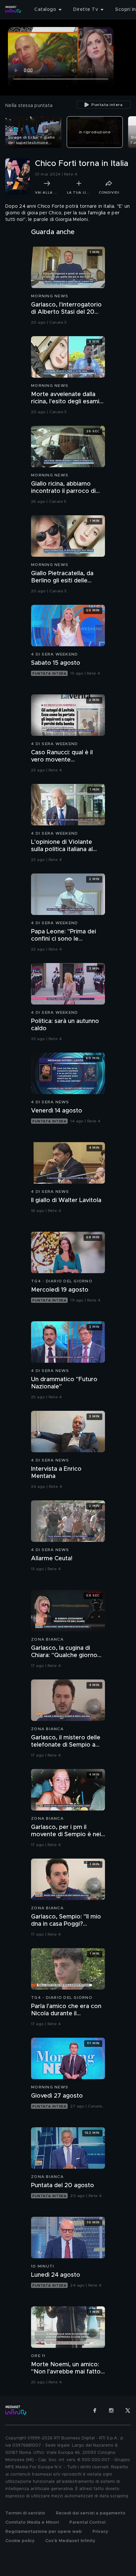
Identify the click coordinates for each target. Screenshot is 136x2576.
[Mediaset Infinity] (13, 10)
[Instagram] (111, 2410)
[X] (128, 2410)
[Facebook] (95, 2410)
